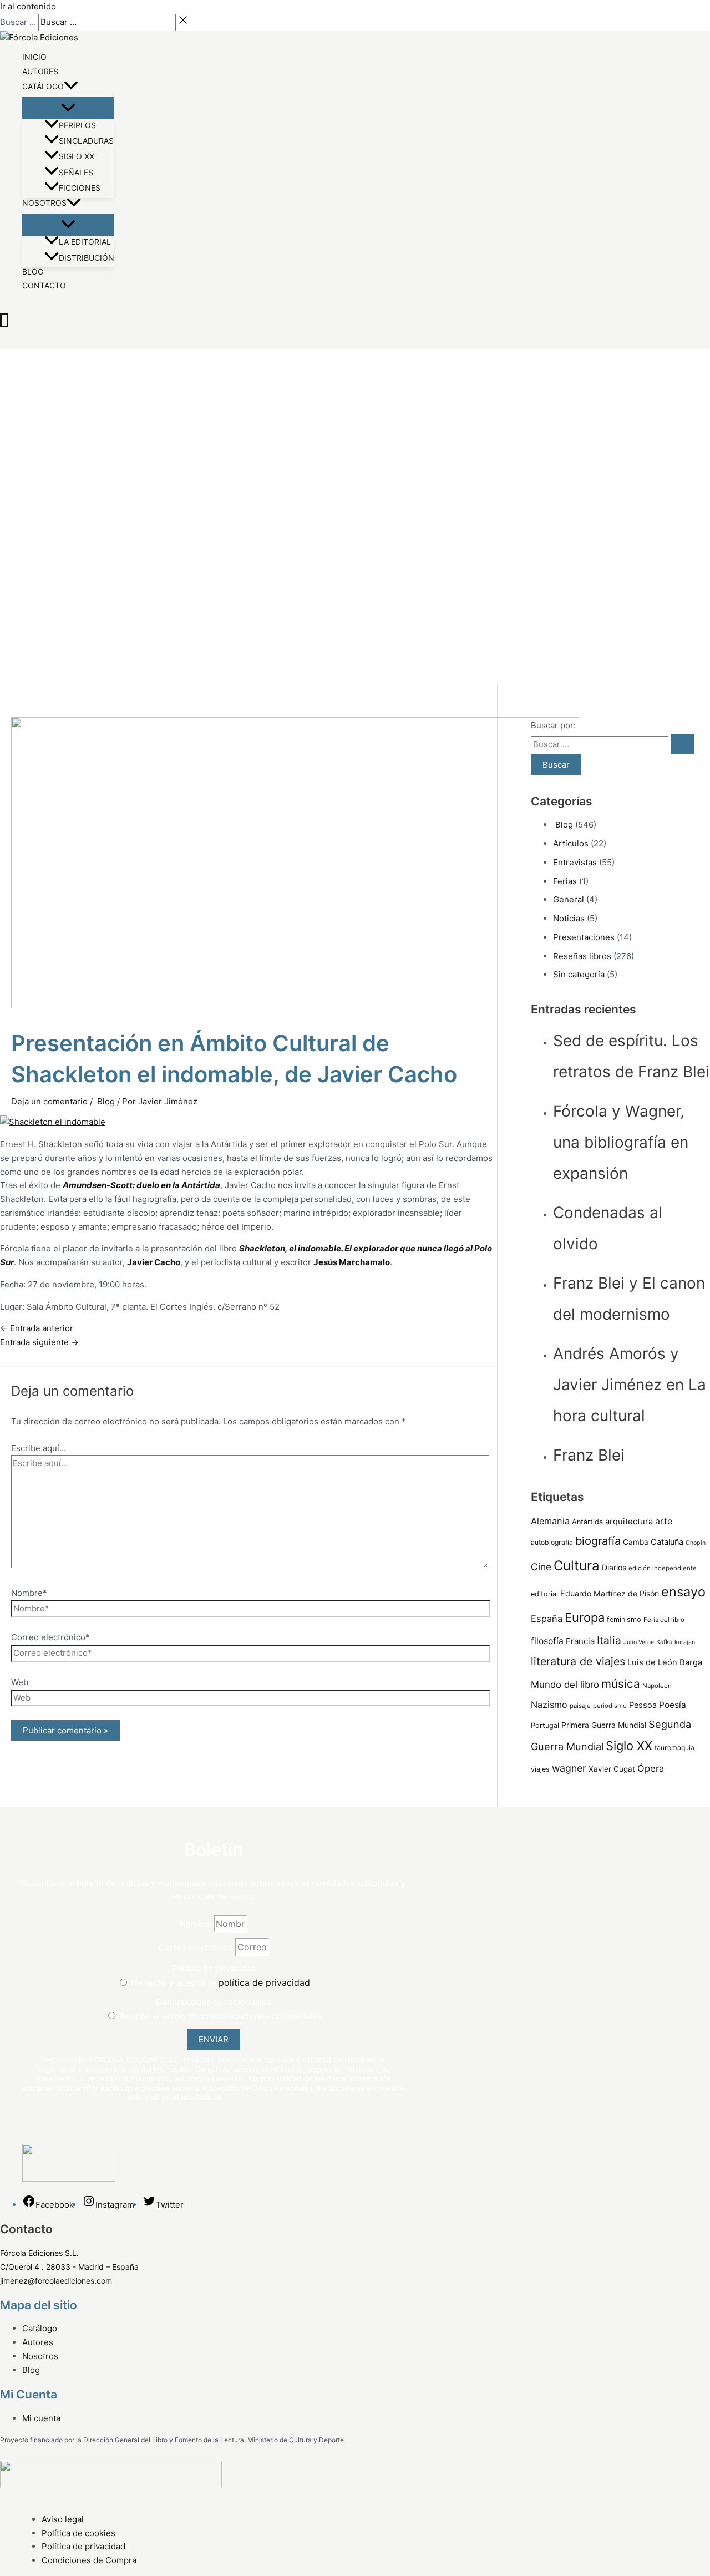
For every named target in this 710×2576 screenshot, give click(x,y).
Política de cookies (78, 2533)
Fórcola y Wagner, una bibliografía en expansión (621, 1142)
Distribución (87, 258)
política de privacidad (264, 1982)
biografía (598, 1541)
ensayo (683, 1592)
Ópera (651, 1768)
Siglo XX (77, 156)
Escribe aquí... (39, 1448)
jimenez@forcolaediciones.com (56, 2281)
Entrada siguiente (39, 1342)
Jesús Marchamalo (352, 1262)
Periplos (77, 125)
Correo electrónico (197, 1947)
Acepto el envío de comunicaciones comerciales (221, 2016)
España (547, 1619)
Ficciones (80, 188)
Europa (585, 1617)
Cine (541, 1567)
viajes (540, 1769)
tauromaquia (674, 1748)
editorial (544, 1594)
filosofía (547, 1641)
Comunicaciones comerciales (214, 2002)
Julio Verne (639, 1642)
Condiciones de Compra (89, 2560)
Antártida (587, 1522)
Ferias (565, 881)
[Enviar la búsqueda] (682, 744)
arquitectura (629, 1522)
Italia (609, 1640)
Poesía (673, 1705)
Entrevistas (575, 862)
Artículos (571, 843)
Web (20, 1682)
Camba (636, 1542)
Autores (40, 72)
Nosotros (44, 203)
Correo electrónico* (50, 1637)
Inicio (34, 57)
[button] (71, 86)
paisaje (580, 1706)
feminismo (624, 1619)
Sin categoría (579, 974)
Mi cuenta (41, 2418)
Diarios (614, 1567)
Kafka (664, 1642)
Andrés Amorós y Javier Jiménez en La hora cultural (630, 1385)
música (621, 1684)
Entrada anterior (37, 1328)
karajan (685, 1642)
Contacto (44, 286)
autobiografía (552, 1542)
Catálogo (43, 86)
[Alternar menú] (68, 108)
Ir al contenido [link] (28, 6)
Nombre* (29, 1593)
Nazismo (549, 1705)
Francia (580, 1641)
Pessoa (643, 1705)
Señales (76, 172)
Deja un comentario (49, 1101)
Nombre (197, 1924)
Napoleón (657, 1686)
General (569, 899)
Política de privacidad (214, 1968)
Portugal (545, 1725)
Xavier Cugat (612, 1769)
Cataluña (667, 1542)
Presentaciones (584, 937)
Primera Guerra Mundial (604, 1725)
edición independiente (663, 1568)
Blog (33, 272)
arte (664, 1521)
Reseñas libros (582, 956)
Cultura (577, 1566)
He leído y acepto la (220, 1982)
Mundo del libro (565, 1685)
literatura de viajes (578, 1661)
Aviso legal (63, 2519)
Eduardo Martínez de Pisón (610, 1593)
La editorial (85, 242)
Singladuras (86, 141)
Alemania (550, 1521)
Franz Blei (589, 1455)
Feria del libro (664, 1620)
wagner (569, 1768)
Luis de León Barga (665, 1662)
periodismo (610, 1706)
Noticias (569, 918)
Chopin (696, 1543)
